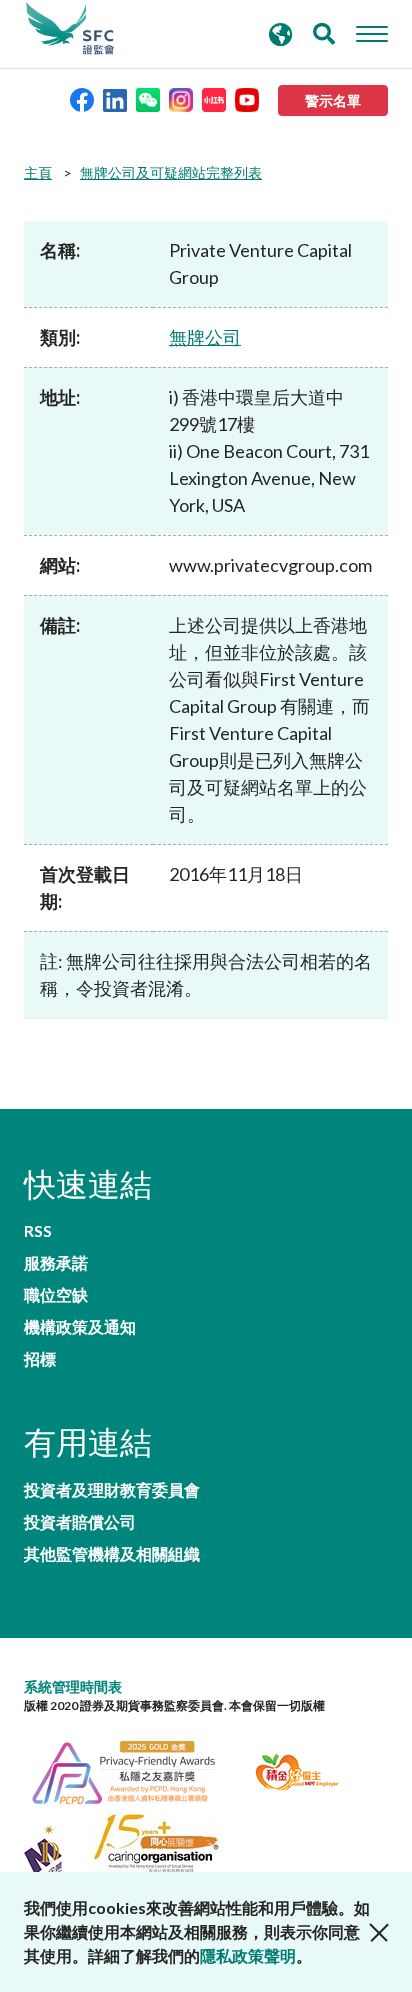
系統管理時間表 (73, 1686)
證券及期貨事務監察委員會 (70, 29)
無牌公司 (205, 337)
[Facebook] (82, 98)
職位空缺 (56, 1295)
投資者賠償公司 (80, 1522)
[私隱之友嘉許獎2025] (135, 1769)
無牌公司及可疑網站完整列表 (171, 172)
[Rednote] (214, 98)
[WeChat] (148, 98)
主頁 (38, 172)
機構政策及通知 (80, 1327)
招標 (40, 1359)
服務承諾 (56, 1263)
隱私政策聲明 (248, 1955)
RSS (38, 1231)
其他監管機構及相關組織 (112, 1554)
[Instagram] (181, 98)
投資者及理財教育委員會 (112, 1490)
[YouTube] (247, 98)
